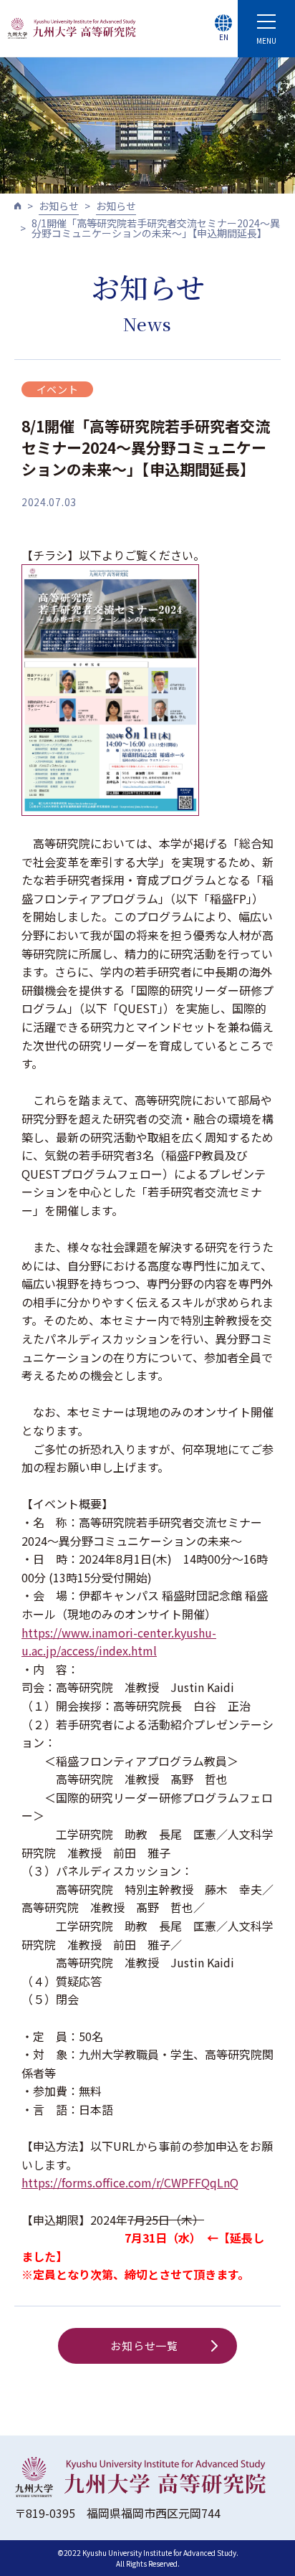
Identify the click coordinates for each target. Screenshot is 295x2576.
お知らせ (59, 206)
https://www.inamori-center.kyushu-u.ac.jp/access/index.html (119, 1642)
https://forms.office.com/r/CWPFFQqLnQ (130, 2182)
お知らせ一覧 (144, 2346)
